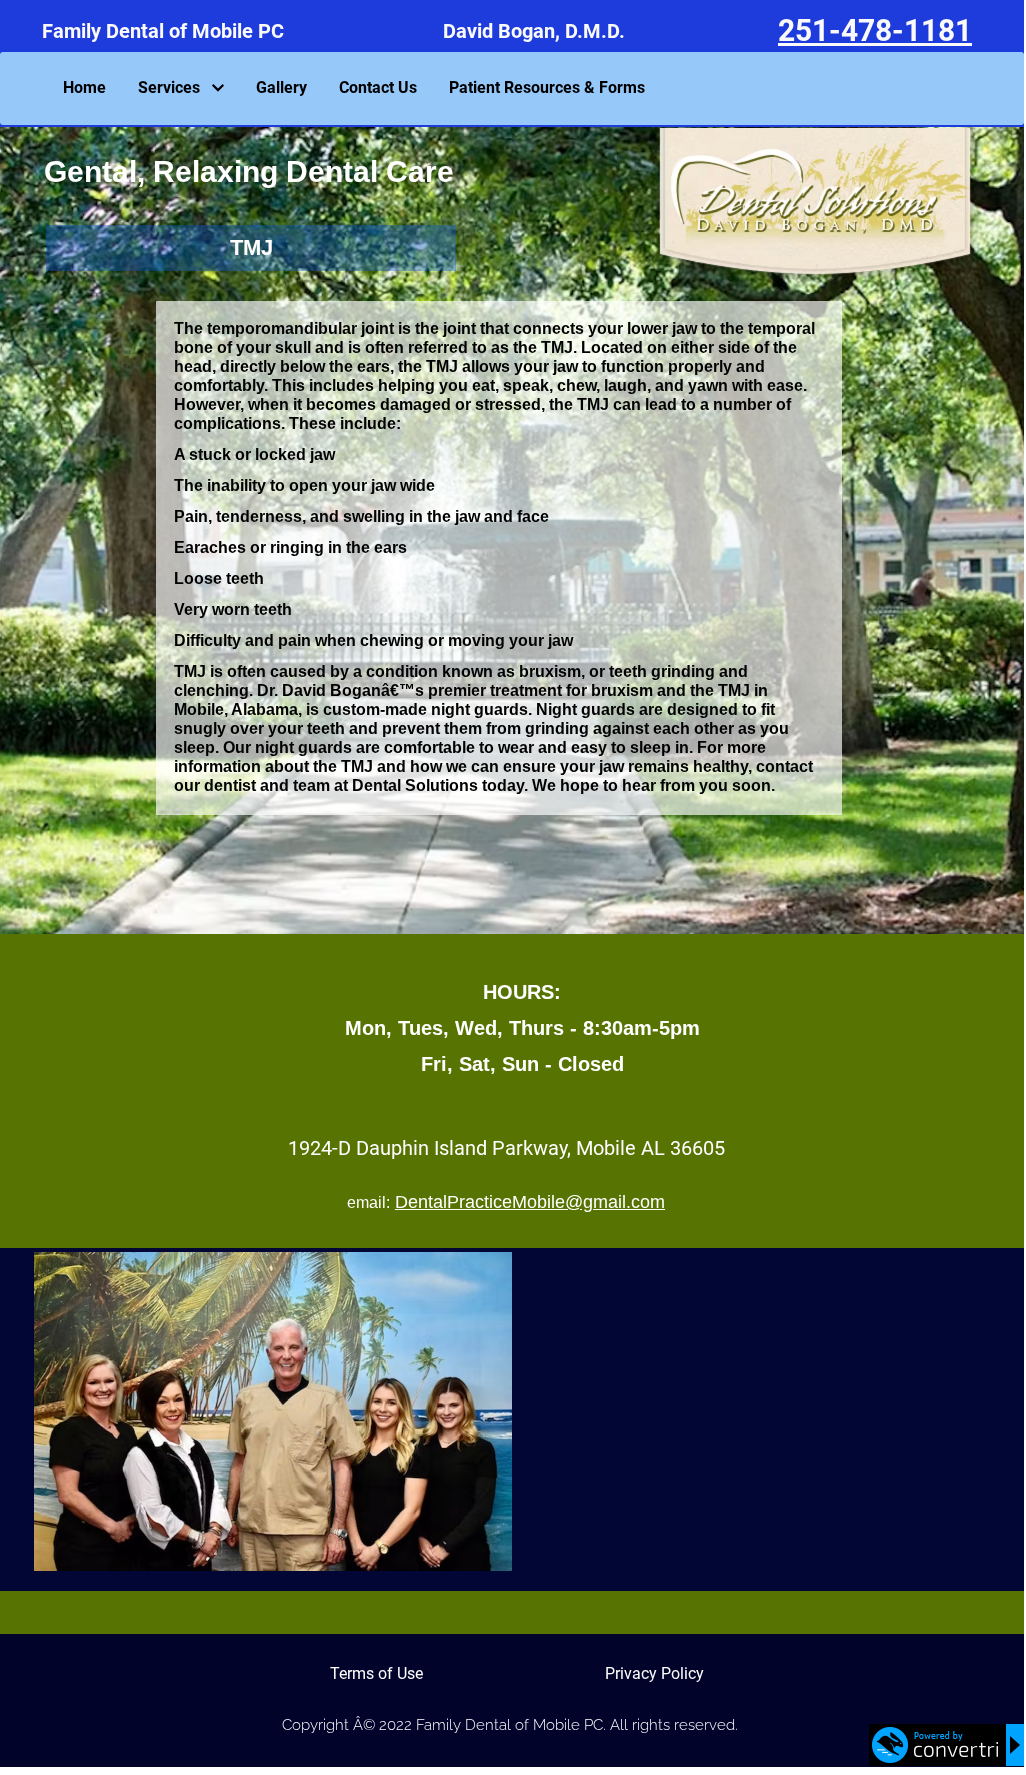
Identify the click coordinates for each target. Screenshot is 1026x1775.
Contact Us (378, 87)
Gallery (281, 87)
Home (84, 87)
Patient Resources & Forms (547, 87)
